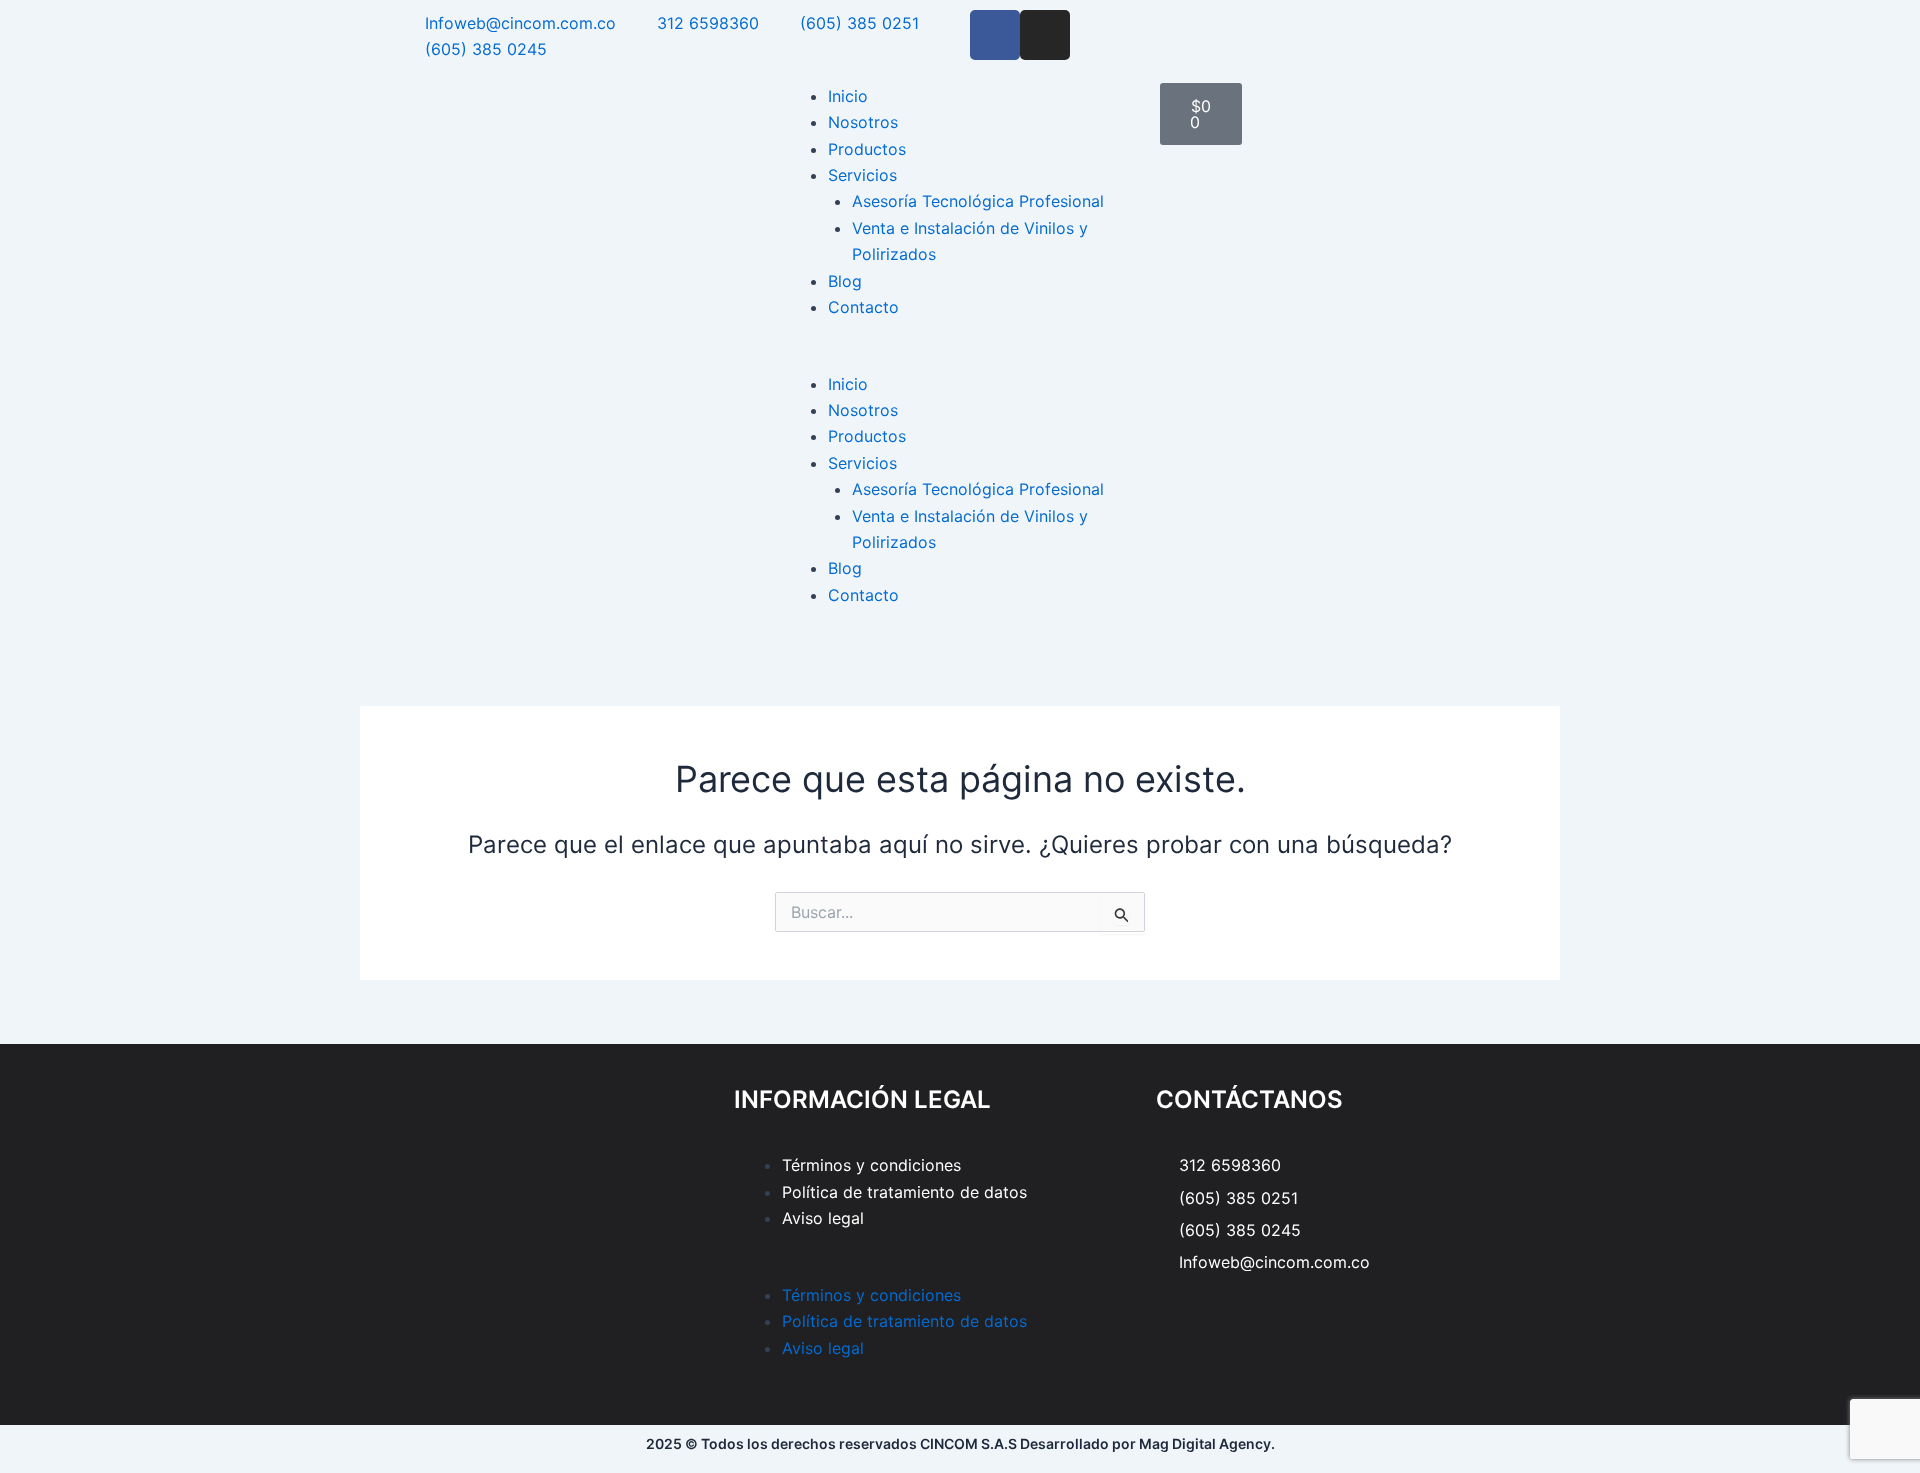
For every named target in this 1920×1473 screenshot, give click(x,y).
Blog (845, 281)
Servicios (862, 175)
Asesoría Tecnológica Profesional (978, 201)
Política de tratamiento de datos (904, 1192)
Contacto (863, 307)
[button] (960, 357)
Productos (867, 149)
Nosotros (863, 122)
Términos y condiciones (871, 1165)
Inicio (848, 96)
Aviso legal (823, 1218)
